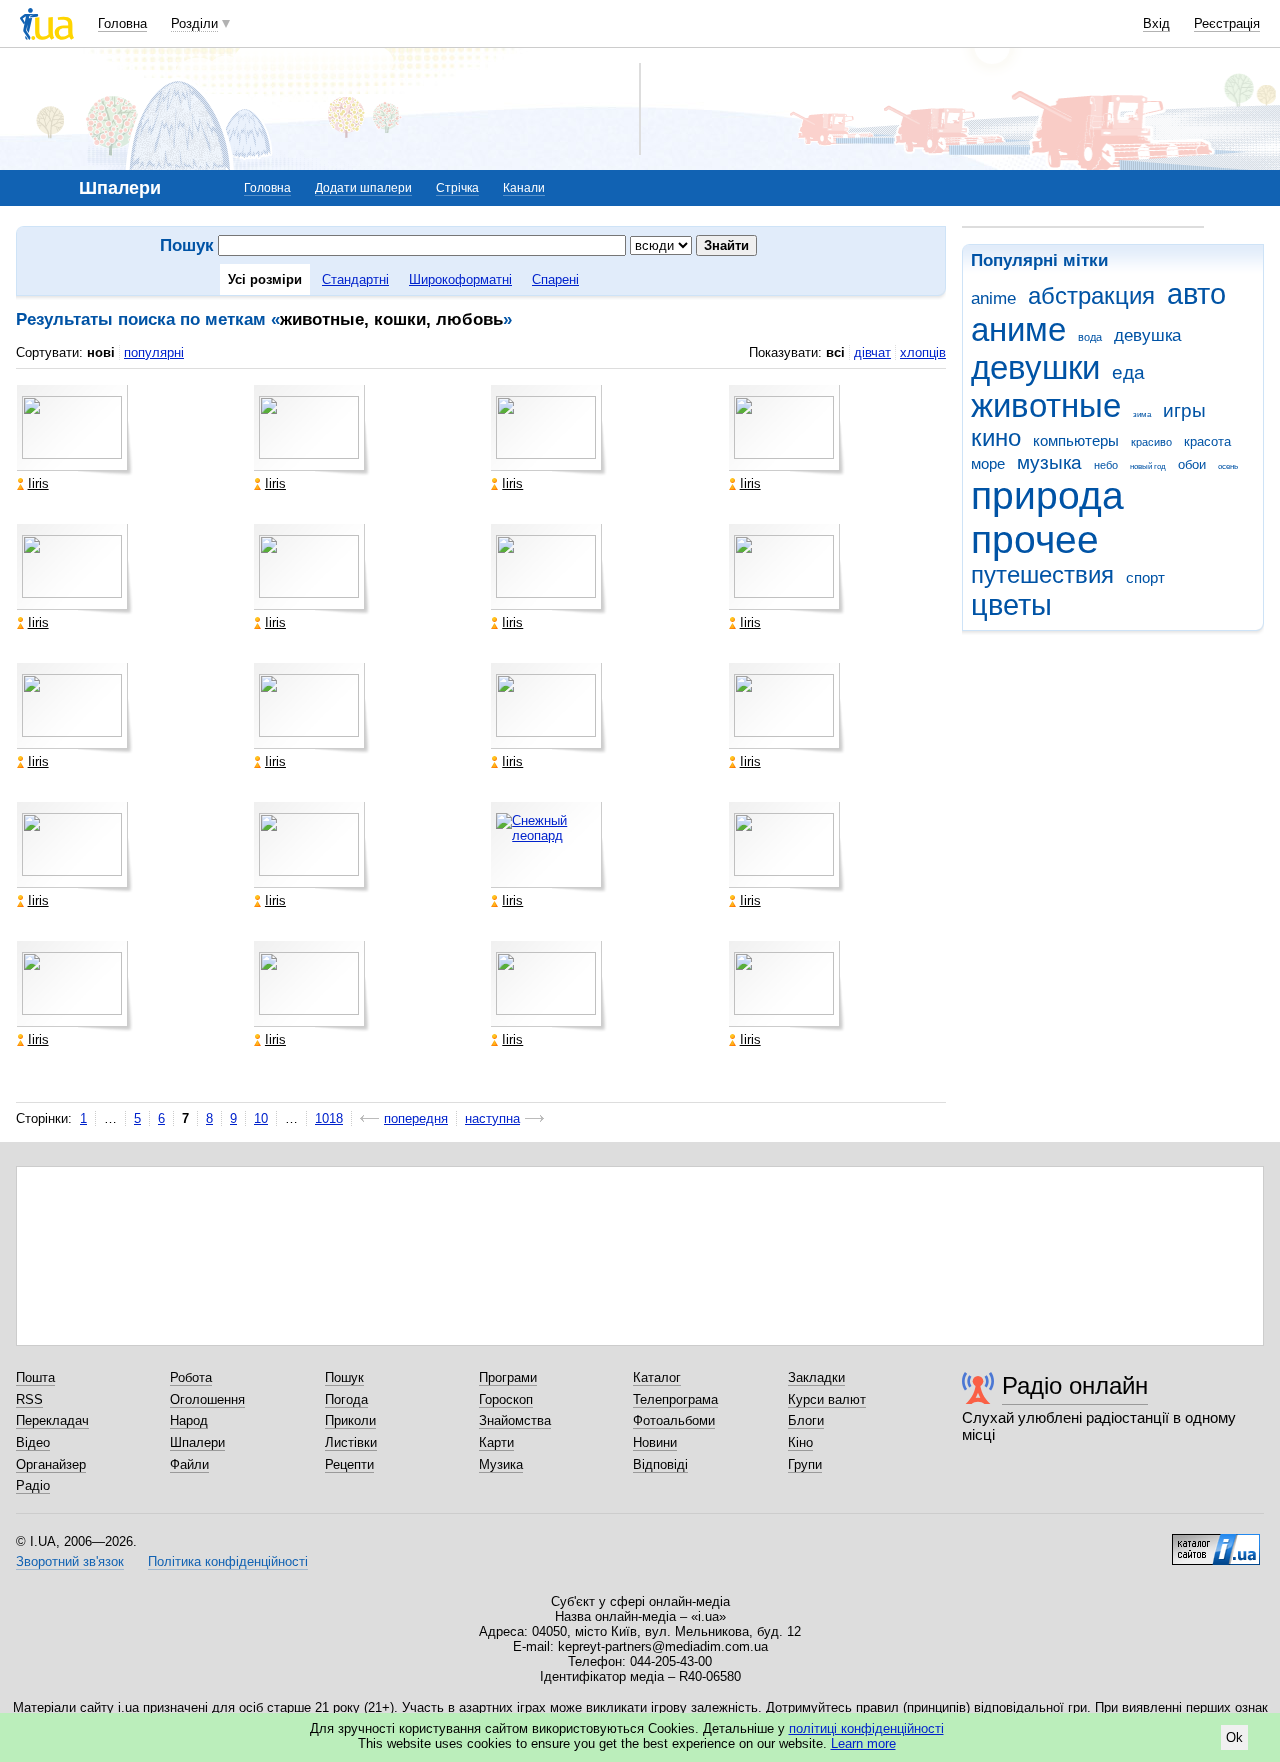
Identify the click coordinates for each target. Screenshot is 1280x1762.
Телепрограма (675, 1399)
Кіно (800, 1442)
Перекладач (52, 1420)
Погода (346, 1399)
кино (996, 438)
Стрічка (457, 188)
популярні (154, 352)
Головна (122, 23)
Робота (191, 1377)
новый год (1148, 466)
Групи (805, 1464)
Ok (1234, 1737)
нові (101, 352)
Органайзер (51, 1464)
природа (1047, 495)
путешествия (1042, 575)
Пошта (35, 1377)
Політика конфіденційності (228, 1561)
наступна (492, 1118)
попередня (416, 1118)
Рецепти (349, 1464)
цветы (1011, 605)
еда (1128, 372)
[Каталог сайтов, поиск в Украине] (1216, 1542)
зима (1142, 414)
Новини (655, 1442)
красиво (1151, 442)
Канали (524, 188)
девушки (1035, 367)
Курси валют (827, 1399)
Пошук (344, 1377)
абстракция (1091, 296)
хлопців (923, 352)
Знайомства (515, 1420)
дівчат (872, 352)
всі (835, 352)
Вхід (1156, 23)
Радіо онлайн (1075, 1385)
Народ (189, 1420)
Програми (508, 1377)
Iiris (38, 483)
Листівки (351, 1442)
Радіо (33, 1485)
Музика (501, 1464)
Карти (496, 1442)
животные (1046, 405)
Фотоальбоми (674, 1420)
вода (1090, 337)
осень (1228, 466)
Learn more (863, 1743)
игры (1184, 410)
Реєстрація (1227, 23)
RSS (29, 1399)
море (988, 463)
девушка (1147, 335)
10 (261, 1118)
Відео (33, 1442)
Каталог (657, 1377)
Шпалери (197, 1442)
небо (1106, 465)
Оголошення (207, 1399)
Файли (189, 1464)
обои (1192, 464)
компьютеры (1076, 440)
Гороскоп (506, 1399)
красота (1207, 441)
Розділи (194, 23)
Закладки (816, 1377)
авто (1196, 294)
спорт (1145, 577)
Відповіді (660, 1464)
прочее (1035, 539)
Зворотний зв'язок (70, 1561)
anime (993, 298)
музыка (1049, 462)
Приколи (350, 1420)
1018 (329, 1118)
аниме (1018, 329)
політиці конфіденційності (866, 1728)
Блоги (806, 1420)
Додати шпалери (363, 188)
